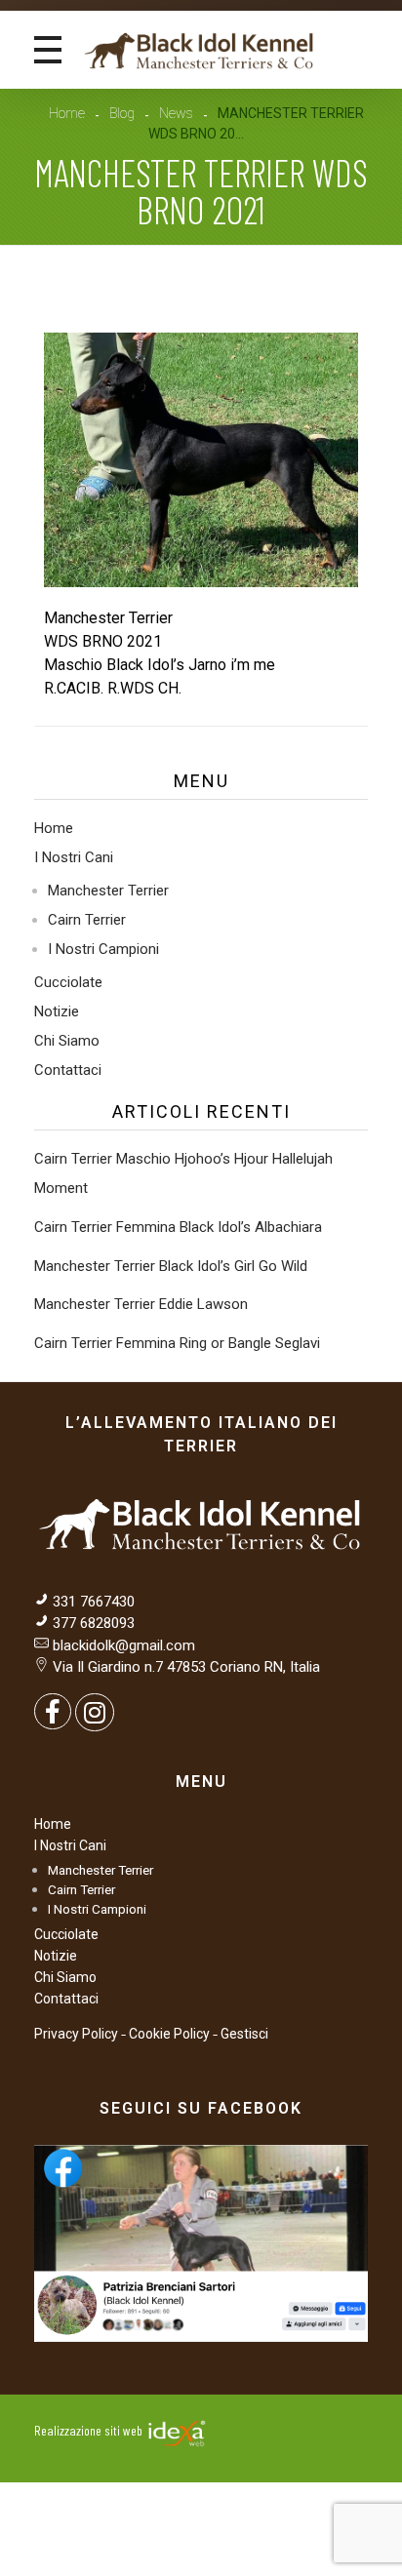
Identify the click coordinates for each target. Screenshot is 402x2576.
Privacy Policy (76, 2034)
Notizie (57, 1011)
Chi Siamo (67, 1041)
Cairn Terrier (87, 920)
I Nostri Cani (74, 857)
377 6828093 (92, 1623)
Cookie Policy (169, 2034)
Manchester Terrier (108, 891)
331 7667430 (94, 1602)
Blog (122, 113)
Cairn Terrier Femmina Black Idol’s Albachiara (178, 1227)
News (176, 113)
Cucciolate (68, 982)
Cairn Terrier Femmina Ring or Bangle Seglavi (177, 1343)
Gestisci (244, 2034)
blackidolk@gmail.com (124, 1645)
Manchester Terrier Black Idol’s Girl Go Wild (171, 1266)
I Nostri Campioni (103, 949)
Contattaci (68, 1070)
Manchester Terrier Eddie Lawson (141, 1304)
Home (67, 113)
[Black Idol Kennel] (200, 50)
